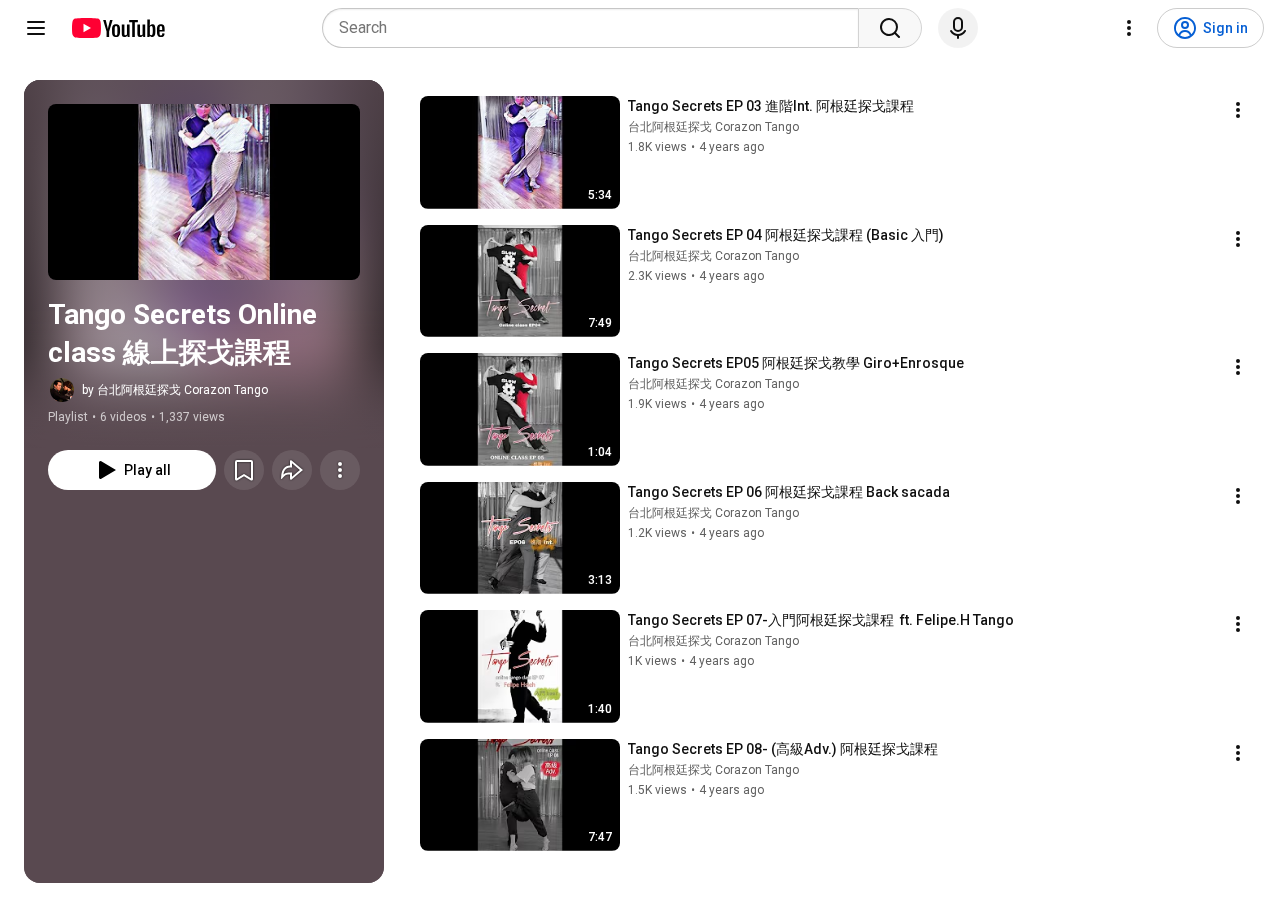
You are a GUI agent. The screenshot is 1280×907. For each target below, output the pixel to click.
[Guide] (36, 28)
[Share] (292, 470)
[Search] (890, 28)
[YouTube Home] (117, 28)
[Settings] (1129, 28)
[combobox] (596, 28)
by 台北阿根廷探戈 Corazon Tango (175, 390)
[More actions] (340, 470)
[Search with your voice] (958, 28)
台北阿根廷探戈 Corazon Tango (713, 127)
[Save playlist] (244, 470)
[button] (204, 192)
